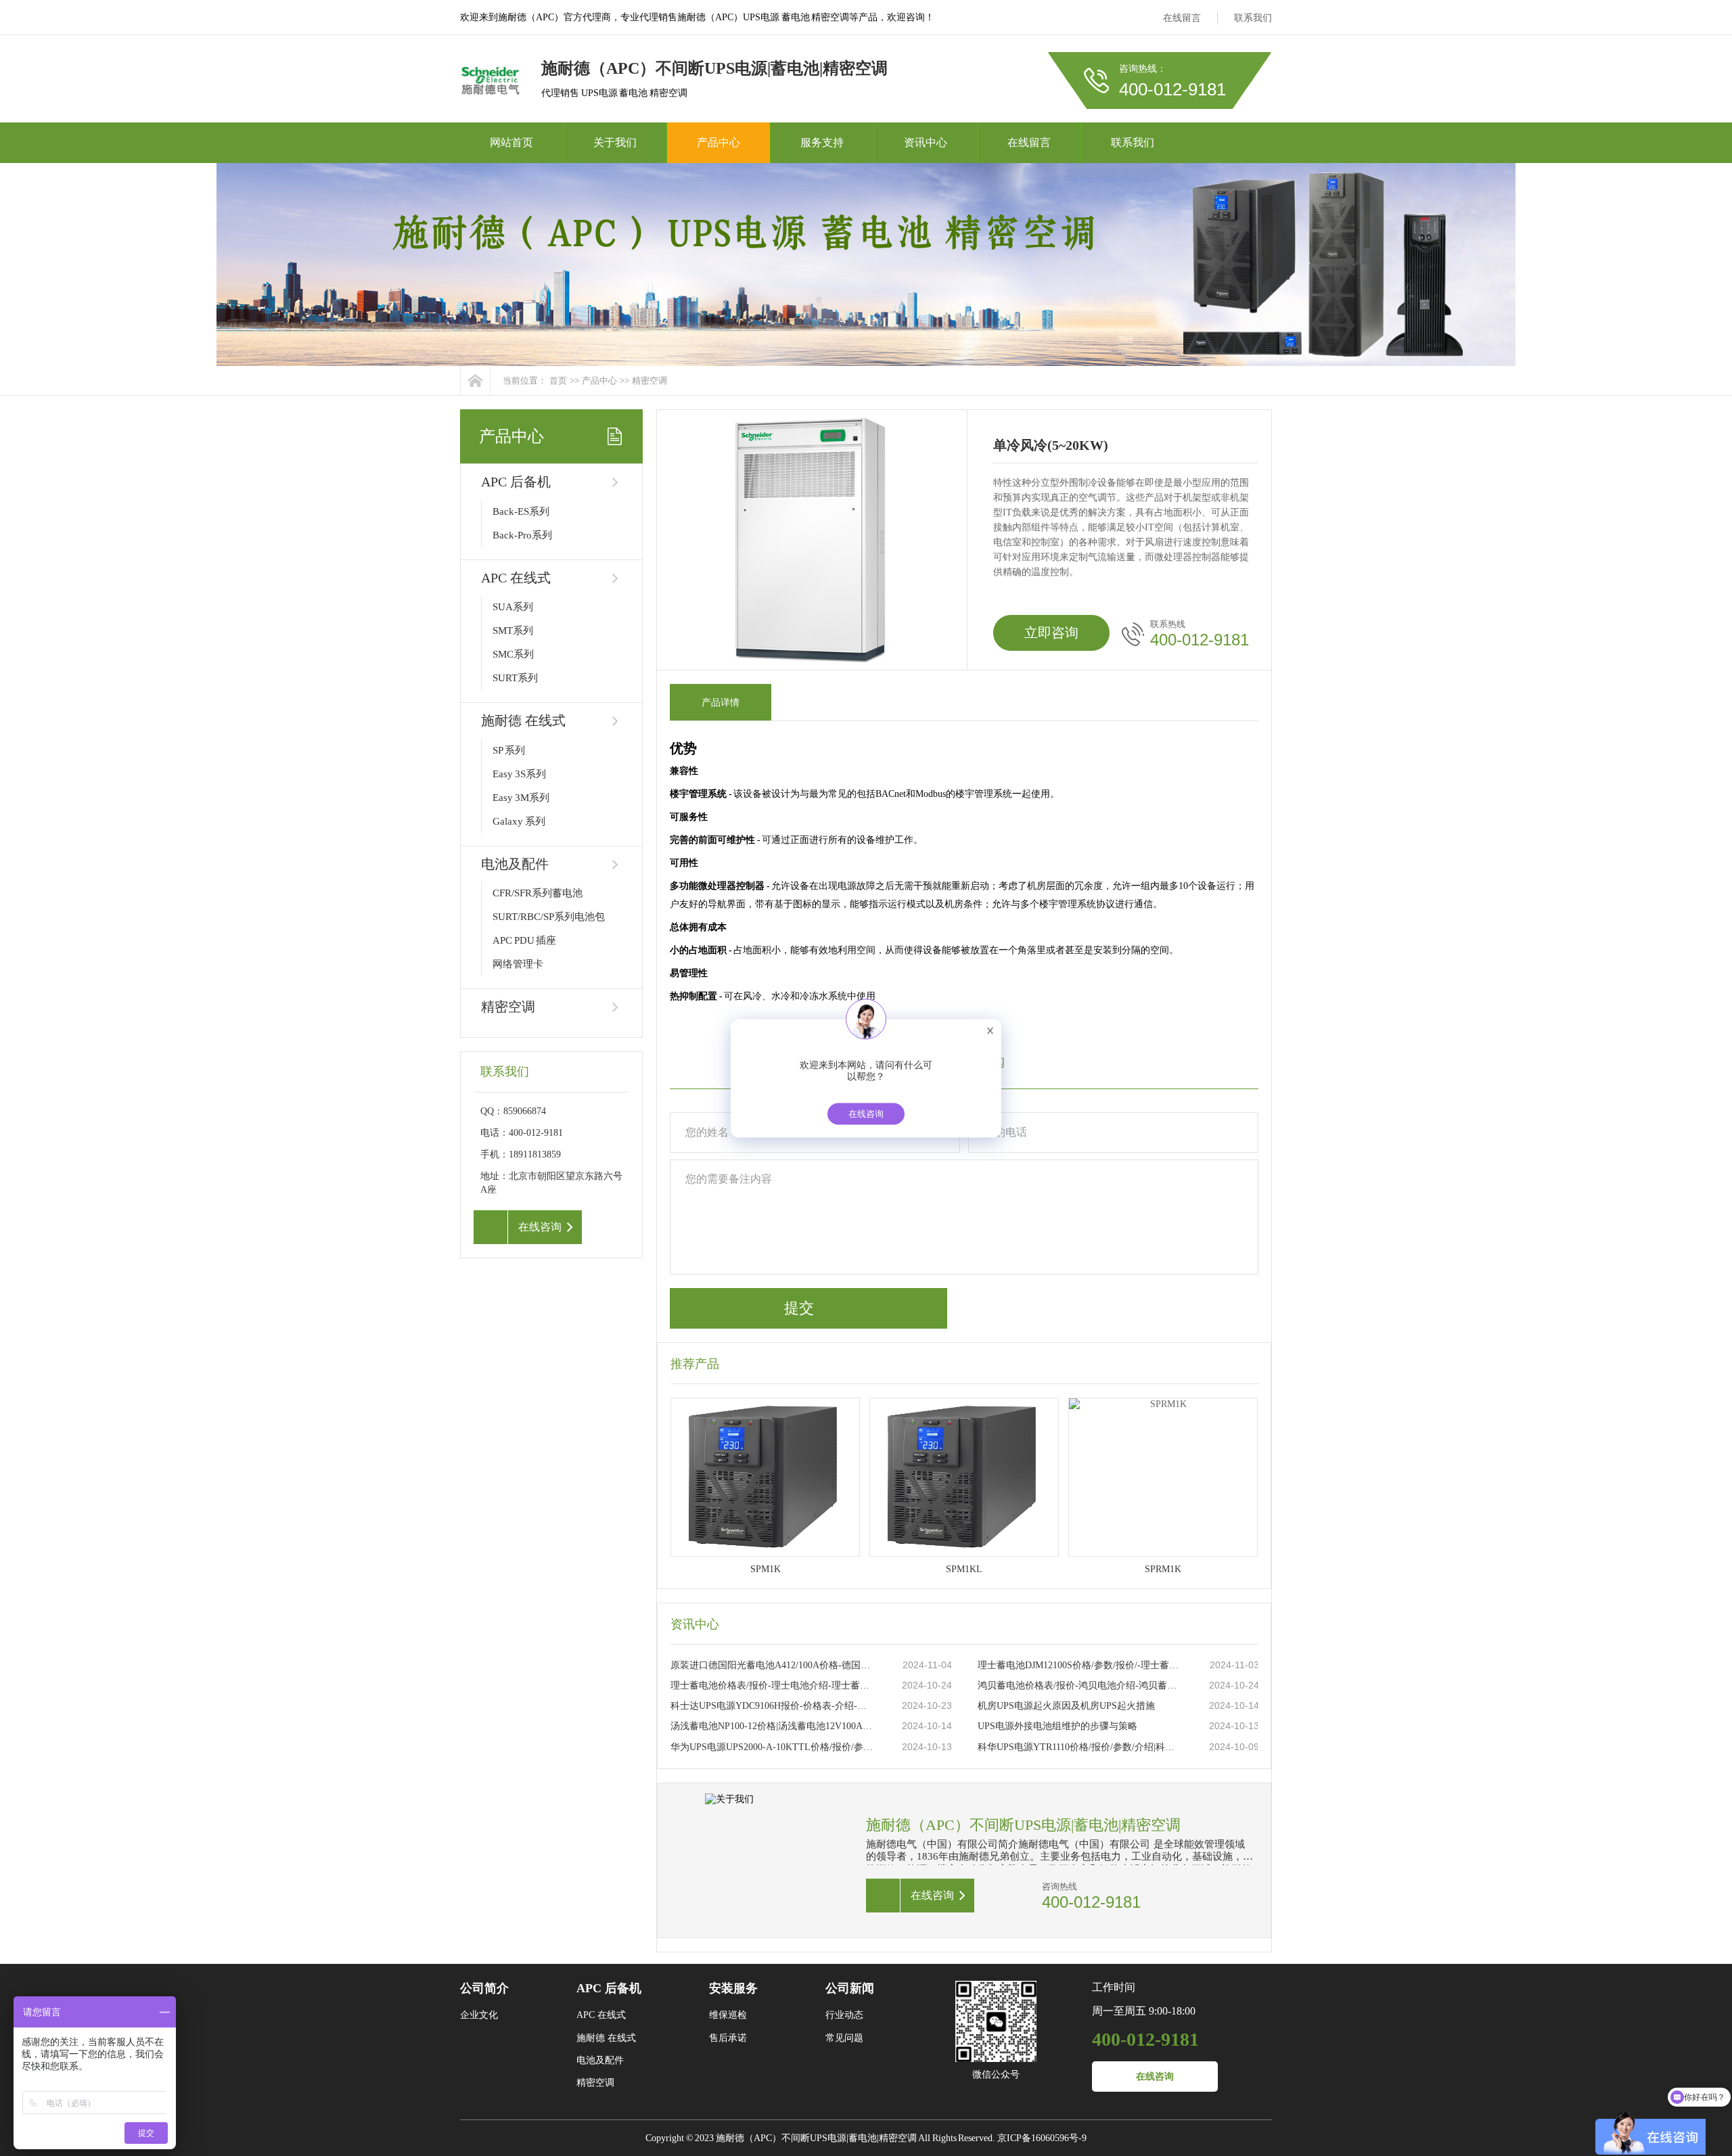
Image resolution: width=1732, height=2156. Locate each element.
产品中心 (719, 142)
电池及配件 (515, 864)
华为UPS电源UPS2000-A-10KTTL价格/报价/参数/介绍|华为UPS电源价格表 (773, 1747)
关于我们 (615, 142)
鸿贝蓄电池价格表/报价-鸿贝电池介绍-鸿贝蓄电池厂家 (1080, 1685)
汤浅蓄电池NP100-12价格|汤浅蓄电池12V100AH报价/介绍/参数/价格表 (773, 1726)
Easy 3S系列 (519, 774)
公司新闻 (850, 1988)
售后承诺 (728, 2038)
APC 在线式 (516, 578)
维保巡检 (728, 2015)
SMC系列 (513, 654)
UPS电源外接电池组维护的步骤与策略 (1057, 1726)
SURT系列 (515, 678)
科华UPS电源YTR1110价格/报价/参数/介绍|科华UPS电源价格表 (1080, 1747)
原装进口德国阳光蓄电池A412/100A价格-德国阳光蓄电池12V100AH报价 (773, 1665)
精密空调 (649, 381)
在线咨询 (1155, 2077)
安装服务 (733, 1988)
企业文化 (479, 2015)
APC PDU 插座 (524, 940)
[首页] (475, 381)
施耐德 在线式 (523, 720)
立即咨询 (1051, 633)
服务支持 (822, 142)
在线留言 (1182, 18)
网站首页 (511, 142)
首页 (558, 381)
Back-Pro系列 (522, 535)
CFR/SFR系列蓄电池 (538, 893)
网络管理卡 (518, 964)
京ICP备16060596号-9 (1042, 2138)
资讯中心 (926, 142)
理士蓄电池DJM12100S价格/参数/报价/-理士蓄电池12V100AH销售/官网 (1080, 1665)
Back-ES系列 (521, 511)
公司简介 (484, 1988)
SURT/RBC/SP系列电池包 (549, 917)
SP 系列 (509, 750)
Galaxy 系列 (519, 821)
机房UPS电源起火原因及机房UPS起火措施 (1066, 1706)
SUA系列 (513, 607)
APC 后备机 (516, 482)
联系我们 (1253, 18)
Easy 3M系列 (521, 798)
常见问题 (844, 2038)
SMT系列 (513, 630)
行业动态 (844, 2015)
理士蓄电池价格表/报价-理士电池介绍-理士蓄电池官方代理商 (773, 1685)
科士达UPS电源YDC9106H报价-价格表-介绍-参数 (773, 1706)
